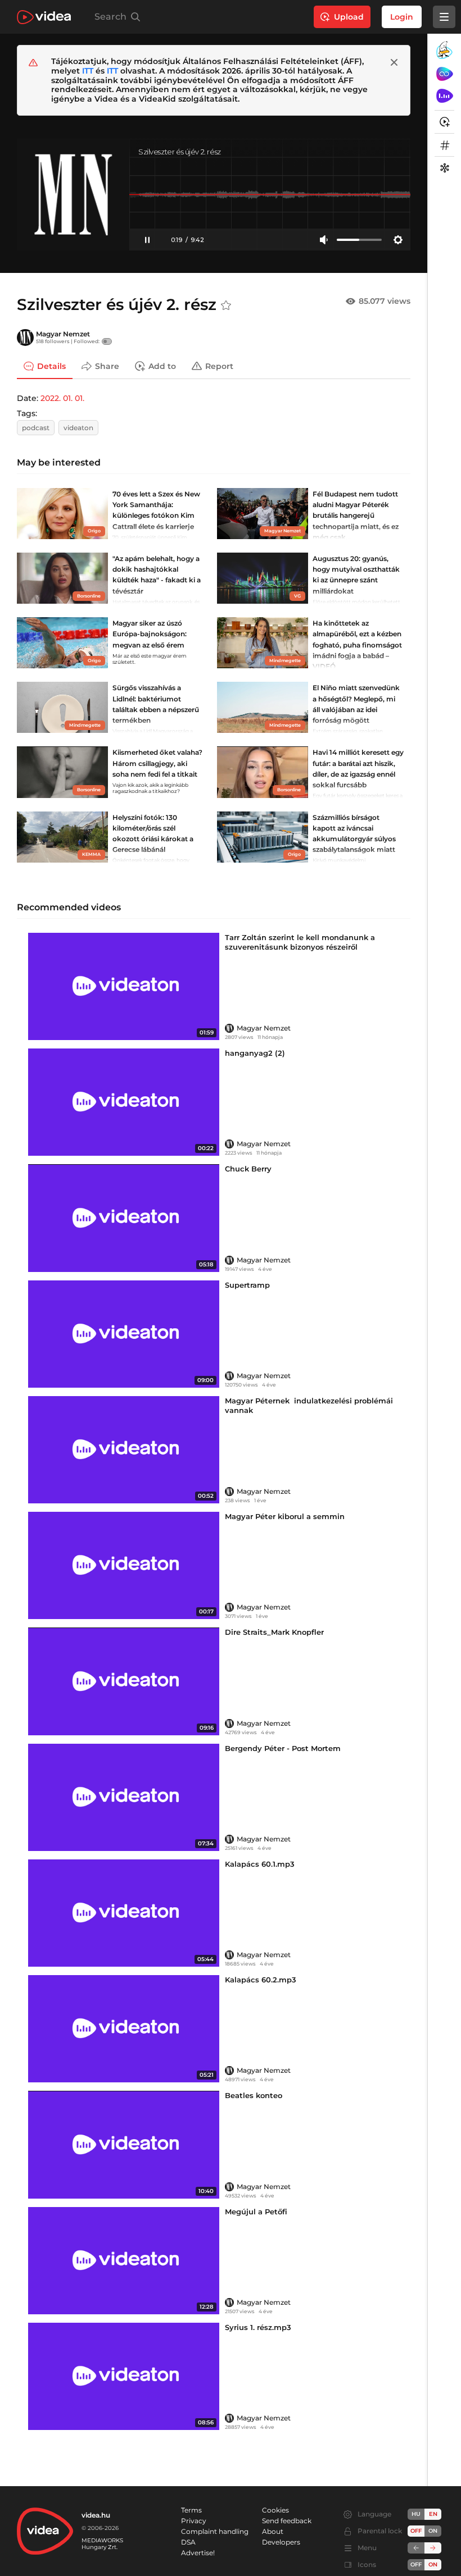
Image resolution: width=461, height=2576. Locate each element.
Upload (349, 17)
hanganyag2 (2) (255, 1053)
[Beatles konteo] (124, 2144)
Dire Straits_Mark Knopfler (274, 1632)
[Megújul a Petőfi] (124, 2261)
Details (51, 366)
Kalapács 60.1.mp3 (260, 1864)
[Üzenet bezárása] (394, 62)
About (273, 2531)
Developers (281, 2542)
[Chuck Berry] (124, 1218)
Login (402, 17)
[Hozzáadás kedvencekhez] (226, 306)
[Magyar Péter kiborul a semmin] (124, 1565)
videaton (78, 428)
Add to (162, 366)
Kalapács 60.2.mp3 (261, 1980)
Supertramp (247, 1285)
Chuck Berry (248, 1169)
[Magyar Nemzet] (25, 338)
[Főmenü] (444, 17)
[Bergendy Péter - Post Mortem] (124, 1797)
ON (433, 2531)
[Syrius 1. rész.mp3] (124, 2376)
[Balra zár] (416, 2548)
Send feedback (287, 2521)
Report (219, 366)
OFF (416, 2564)
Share (107, 366)
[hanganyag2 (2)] (124, 1102)
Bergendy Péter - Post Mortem (283, 1748)
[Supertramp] (124, 1334)
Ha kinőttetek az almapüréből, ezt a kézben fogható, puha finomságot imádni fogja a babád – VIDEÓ (357, 645)
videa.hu (96, 2515)
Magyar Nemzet (63, 334)
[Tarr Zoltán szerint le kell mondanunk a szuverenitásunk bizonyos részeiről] (124, 986)
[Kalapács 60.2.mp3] (124, 2029)
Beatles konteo (254, 2095)
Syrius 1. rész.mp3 (258, 2327)
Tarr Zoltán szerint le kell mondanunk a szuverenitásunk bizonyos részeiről (300, 942)
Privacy (194, 2521)
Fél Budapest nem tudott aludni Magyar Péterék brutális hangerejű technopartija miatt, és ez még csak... (356, 516)
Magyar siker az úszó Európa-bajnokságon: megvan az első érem (150, 634)
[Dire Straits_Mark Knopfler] (124, 1681)
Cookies (275, 2510)
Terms (191, 2510)
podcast (36, 428)
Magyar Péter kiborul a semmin (285, 1516)
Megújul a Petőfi (256, 2212)
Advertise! (198, 2553)
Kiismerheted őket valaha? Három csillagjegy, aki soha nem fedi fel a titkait (157, 763)
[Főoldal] (44, 17)
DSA (188, 2542)
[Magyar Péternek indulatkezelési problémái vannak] (124, 1450)
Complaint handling (215, 2531)
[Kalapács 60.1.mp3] (124, 1913)
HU (416, 2514)
